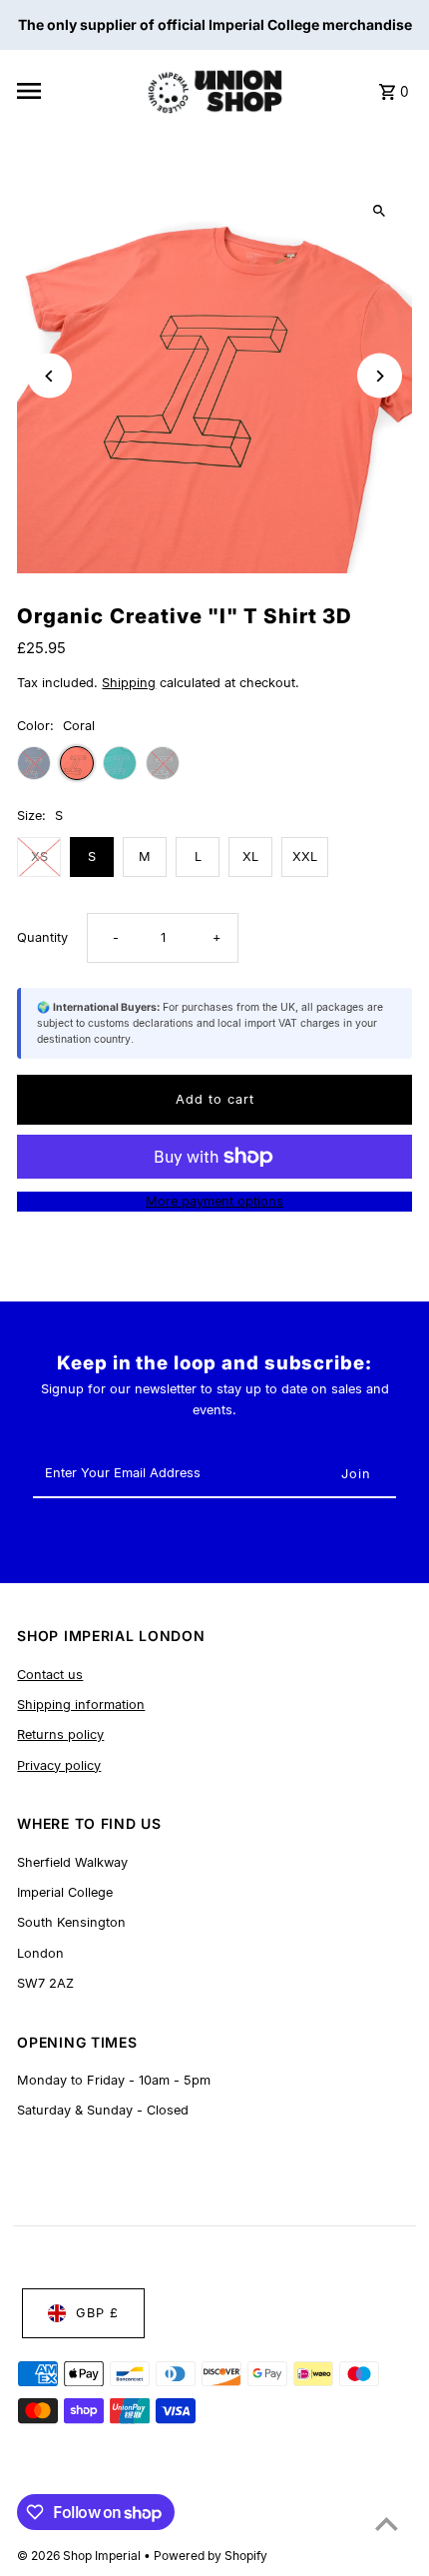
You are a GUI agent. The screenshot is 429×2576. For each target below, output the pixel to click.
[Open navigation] (75, 91)
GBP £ (97, 2313)
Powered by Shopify (211, 2556)
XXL (305, 857)
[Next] (380, 376)
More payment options (214, 1201)
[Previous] (49, 376)
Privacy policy (59, 1765)
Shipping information (81, 1705)
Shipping (129, 683)
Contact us (50, 1675)
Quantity (42, 937)
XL (250, 857)
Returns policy (60, 1734)
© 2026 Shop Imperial (80, 2556)
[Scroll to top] (387, 2524)
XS (39, 857)
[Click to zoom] (380, 211)
